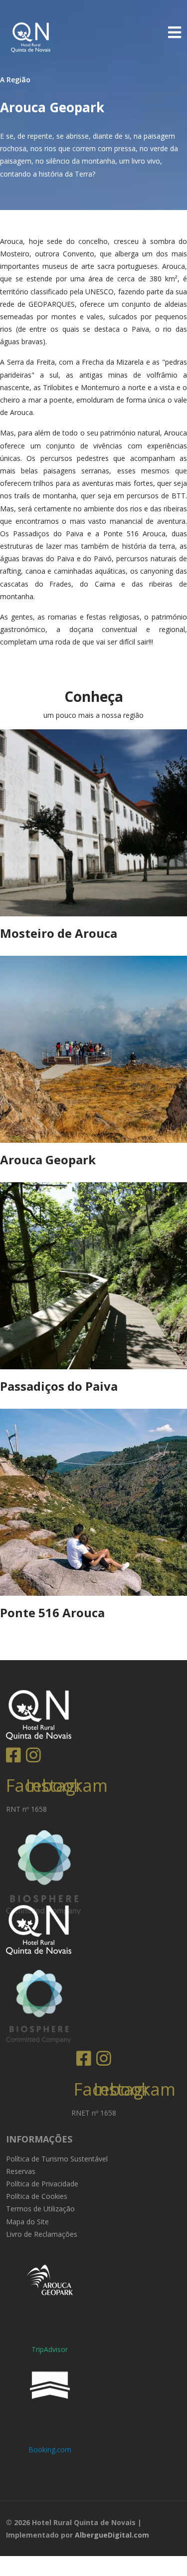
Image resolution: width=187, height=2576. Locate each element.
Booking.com (50, 2450)
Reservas (21, 2171)
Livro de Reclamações (42, 2234)
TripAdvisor (50, 2349)
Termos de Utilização (40, 2209)
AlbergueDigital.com (112, 2535)
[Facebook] (16, 1750)
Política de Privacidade (42, 2184)
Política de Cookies (37, 2196)
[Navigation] (175, 32)
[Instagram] (36, 1750)
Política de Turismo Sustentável (57, 2159)
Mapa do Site (27, 2222)
